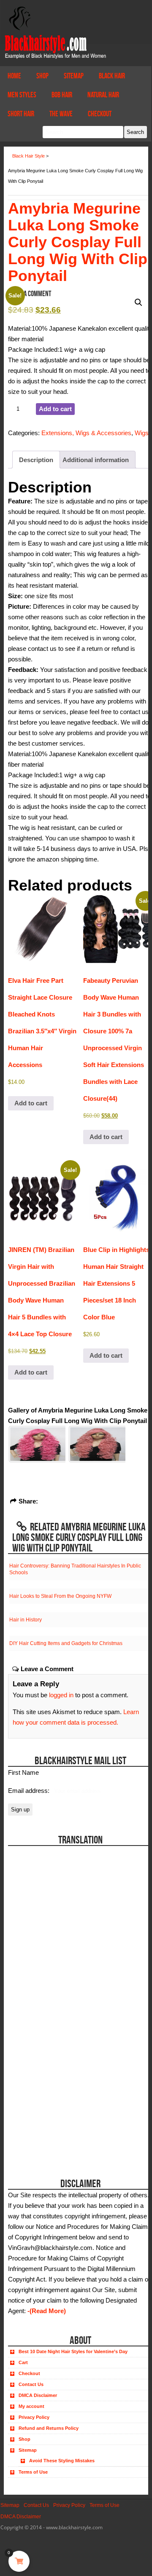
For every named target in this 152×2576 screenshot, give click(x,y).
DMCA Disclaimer (38, 2395)
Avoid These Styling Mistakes (62, 2461)
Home (14, 76)
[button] (138, 302)
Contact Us (31, 2384)
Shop (42, 76)
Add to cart (55, 409)
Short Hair (21, 114)
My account (31, 2406)
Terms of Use (33, 2472)
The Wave (61, 114)
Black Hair (112, 76)
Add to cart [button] (31, 1103)
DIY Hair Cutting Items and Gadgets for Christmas (66, 1643)
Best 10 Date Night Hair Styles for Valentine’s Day (73, 2351)
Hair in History (26, 1620)
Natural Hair (103, 95)
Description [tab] (36, 460)
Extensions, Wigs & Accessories (86, 433)
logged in (61, 1695)
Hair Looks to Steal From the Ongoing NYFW (60, 1596)
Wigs (142, 433)
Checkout (100, 114)
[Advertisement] (56, 2110)
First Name (23, 1772)
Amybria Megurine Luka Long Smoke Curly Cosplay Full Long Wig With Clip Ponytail (78, 242)
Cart (23, 2362)
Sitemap (74, 76)
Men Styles (22, 95)
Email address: (30, 1791)
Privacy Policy (34, 2417)
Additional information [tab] (96, 460)
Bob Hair (62, 95)
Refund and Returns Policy (49, 2428)
